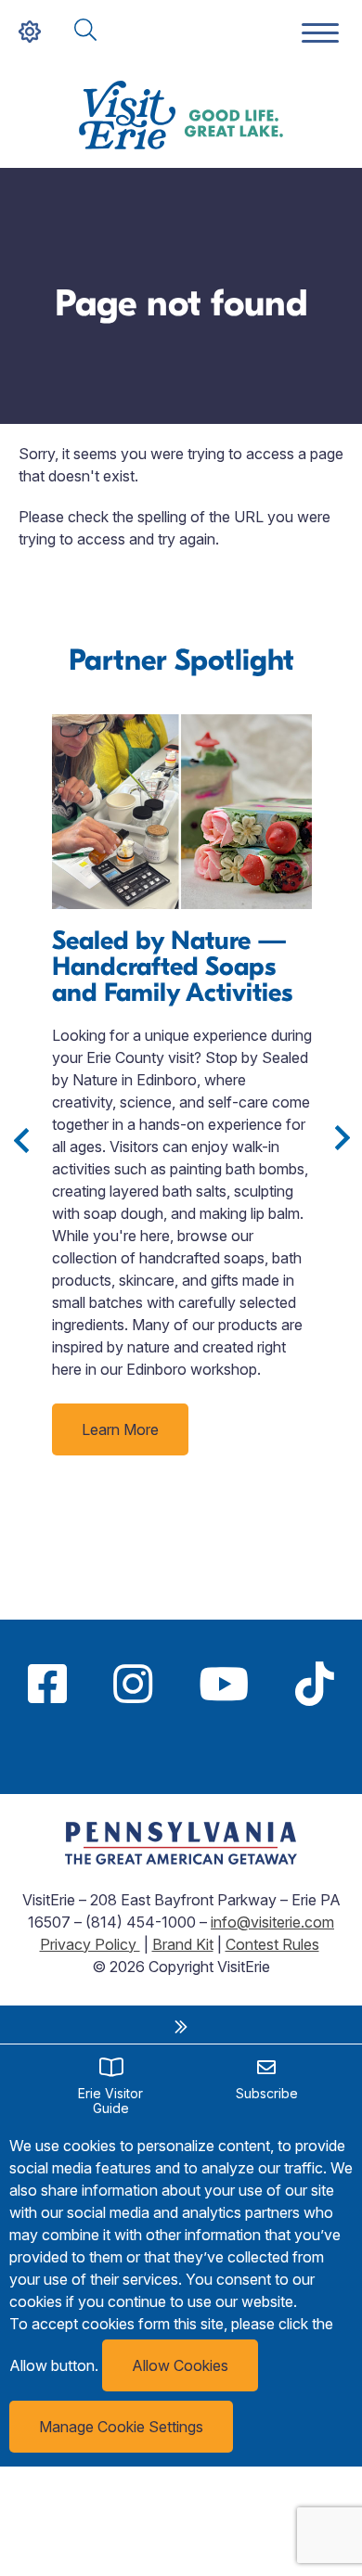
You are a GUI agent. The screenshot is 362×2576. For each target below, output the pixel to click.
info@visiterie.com (272, 1922)
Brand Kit (183, 1944)
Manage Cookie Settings (121, 2427)
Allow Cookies (180, 2365)
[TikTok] (315, 1684)
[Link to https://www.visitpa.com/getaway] (181, 1859)
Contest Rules (272, 1944)
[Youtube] (224, 1684)
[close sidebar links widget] (181, 2027)
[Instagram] (133, 1684)
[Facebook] (47, 1684)
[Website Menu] (320, 34)
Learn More (120, 1429)
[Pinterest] (181, 1752)
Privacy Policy (90, 1944)
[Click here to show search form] (85, 31)
